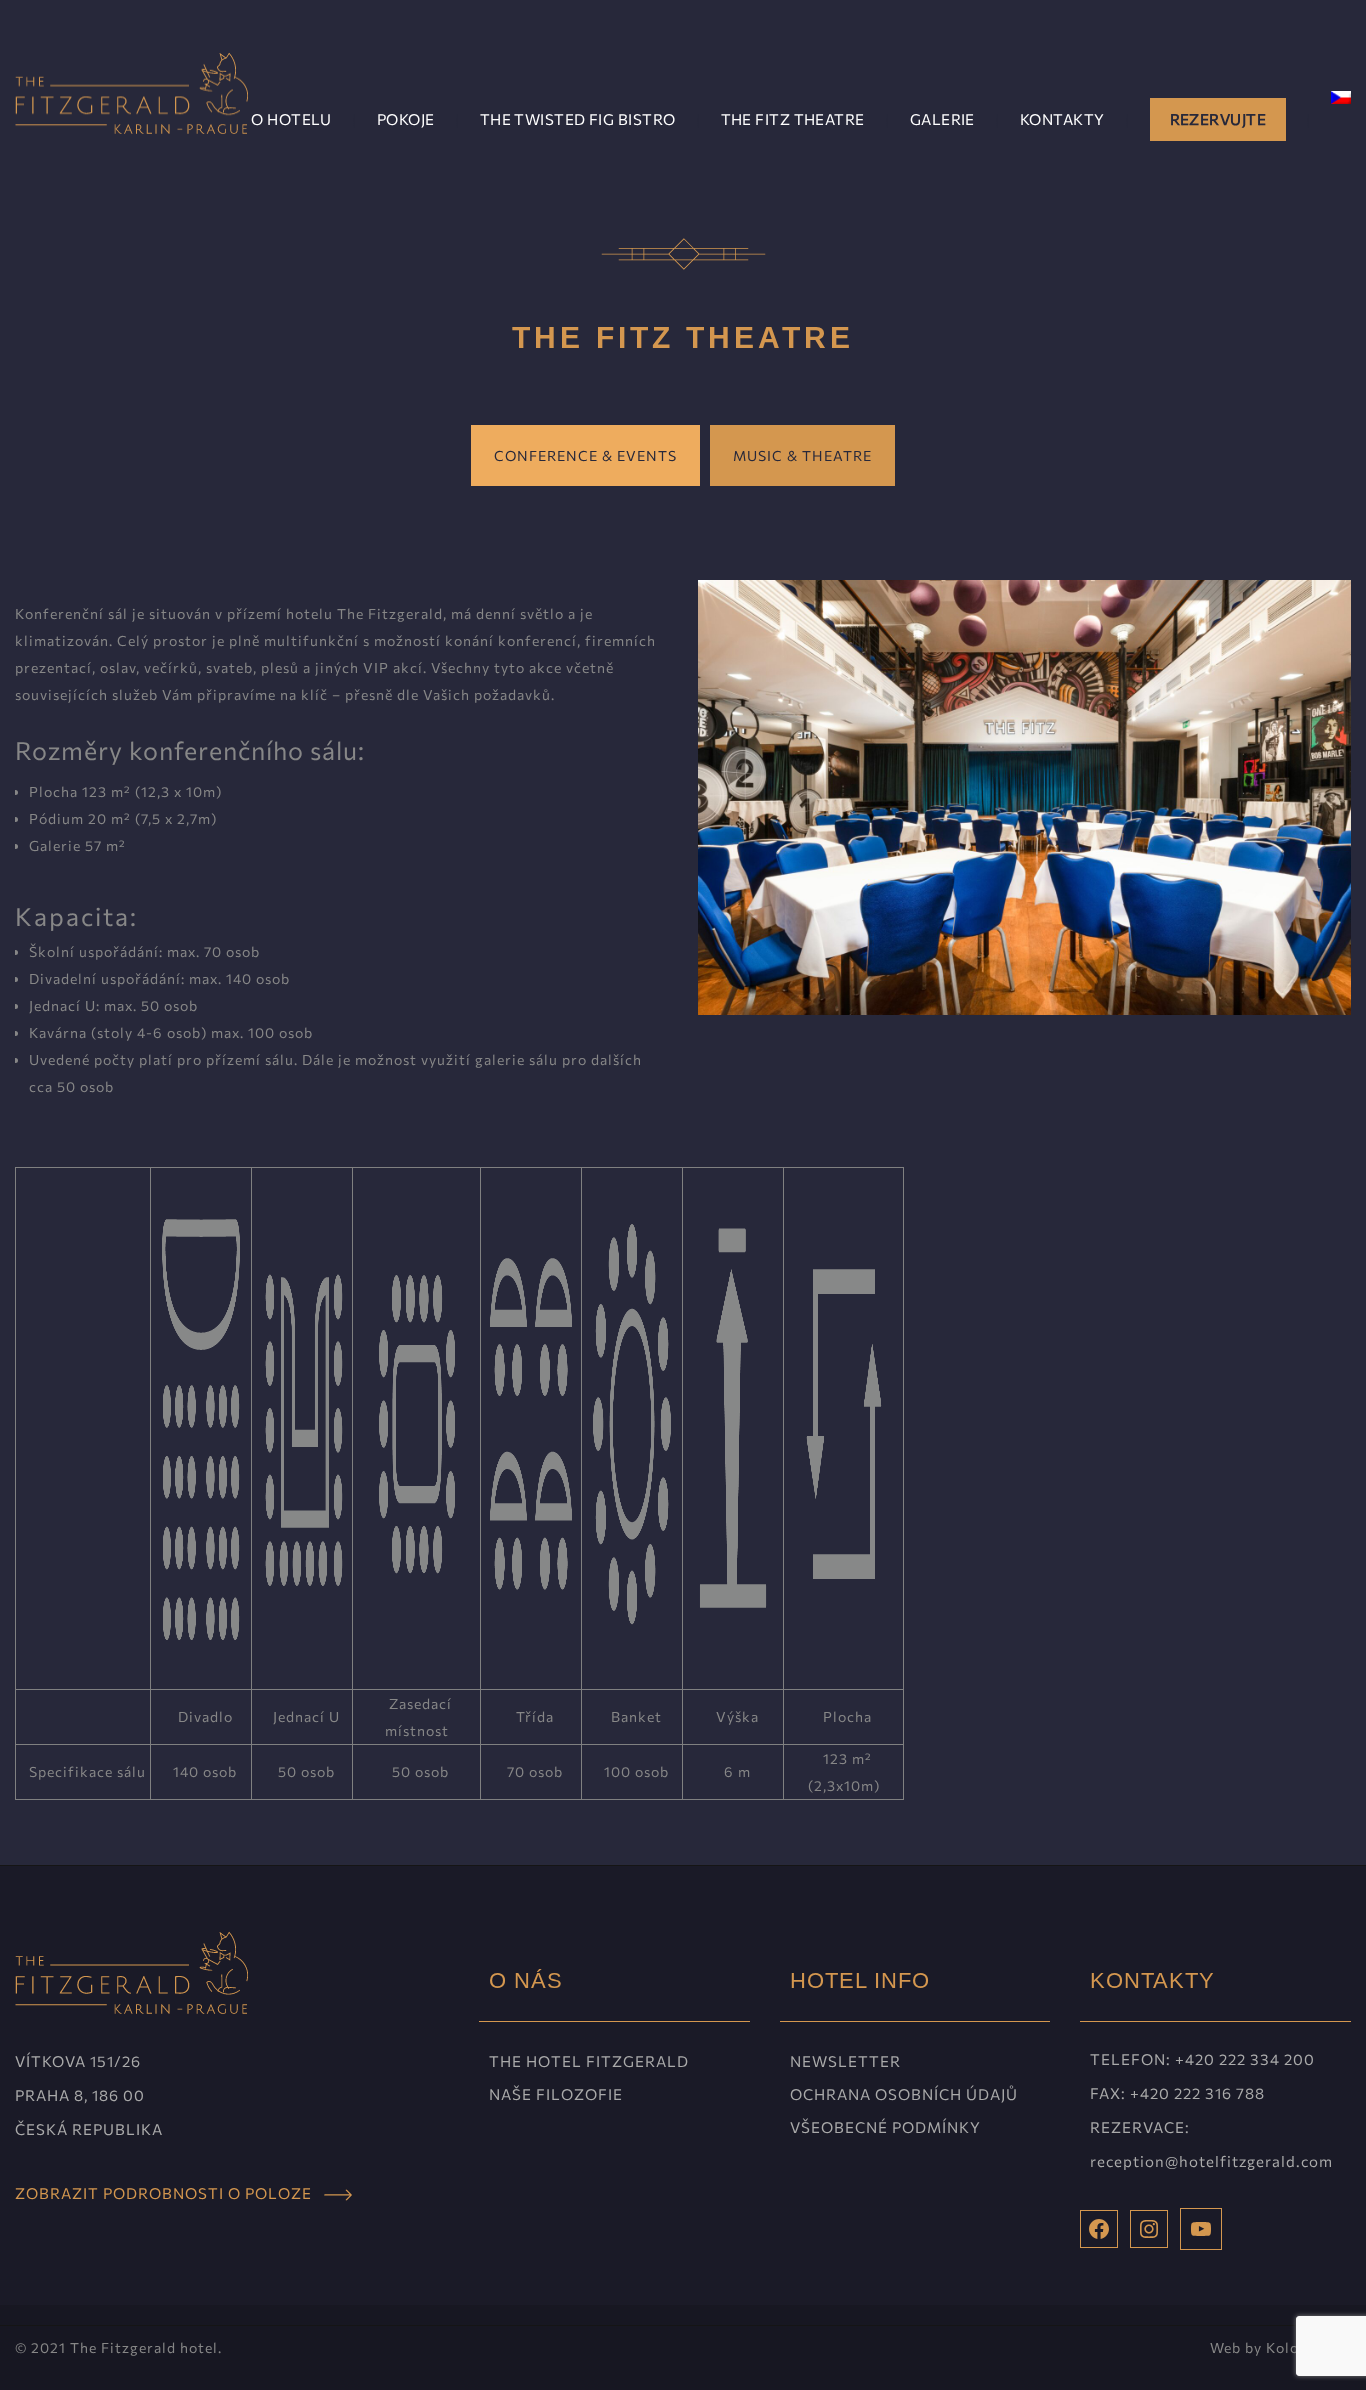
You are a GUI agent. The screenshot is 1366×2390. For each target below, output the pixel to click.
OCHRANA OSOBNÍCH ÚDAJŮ (904, 2094)
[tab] (585, 455)
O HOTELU (291, 119)
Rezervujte (1218, 119)
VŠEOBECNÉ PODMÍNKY (885, 2127)
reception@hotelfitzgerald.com (1211, 2161)
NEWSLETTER (845, 2061)
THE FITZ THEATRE (793, 119)
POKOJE (406, 119)
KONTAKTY (1062, 119)
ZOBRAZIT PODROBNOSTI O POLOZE (169, 2193)
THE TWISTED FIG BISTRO (578, 119)
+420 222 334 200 (1245, 2059)
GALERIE (942, 119)
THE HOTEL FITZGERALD (589, 2061)
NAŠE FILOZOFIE (556, 2094)
